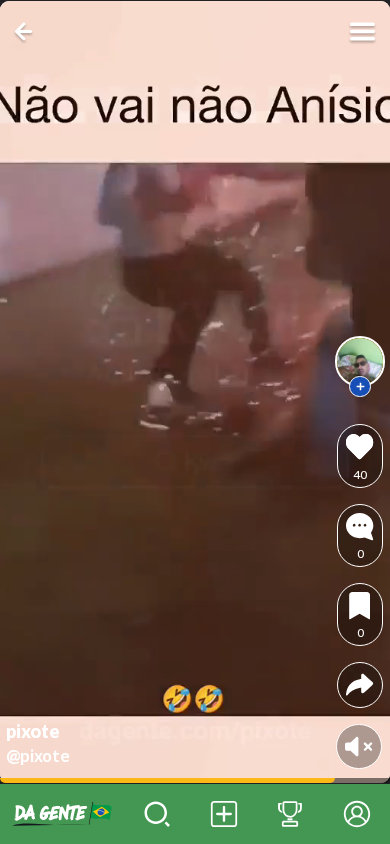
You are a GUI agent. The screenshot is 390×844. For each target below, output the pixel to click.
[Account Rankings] (290, 814)
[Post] (223, 814)
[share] (359, 684)
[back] (27, 31)
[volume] (358, 746)
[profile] (360, 361)
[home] (62, 814)
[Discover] (157, 814)
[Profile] (356, 814)
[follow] (360, 387)
